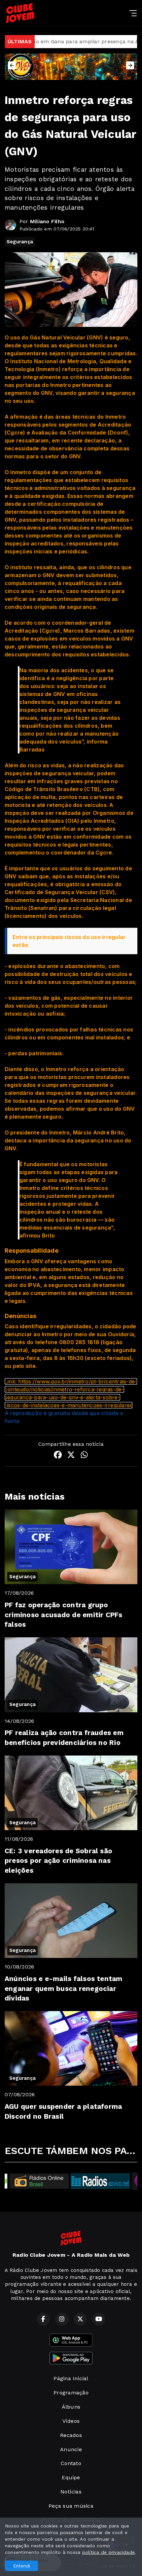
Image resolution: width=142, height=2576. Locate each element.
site (31, 1366)
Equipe (71, 2477)
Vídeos (71, 2421)
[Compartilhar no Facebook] (58, 1456)
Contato (71, 2463)
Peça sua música (71, 2506)
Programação (71, 2393)
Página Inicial (71, 2378)
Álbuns (71, 2407)
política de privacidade (109, 2552)
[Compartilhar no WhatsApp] (84, 1456)
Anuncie (71, 2449)
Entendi (22, 2566)
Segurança (20, 242)
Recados (71, 2435)
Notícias (71, 2492)
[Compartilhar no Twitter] (71, 1456)
